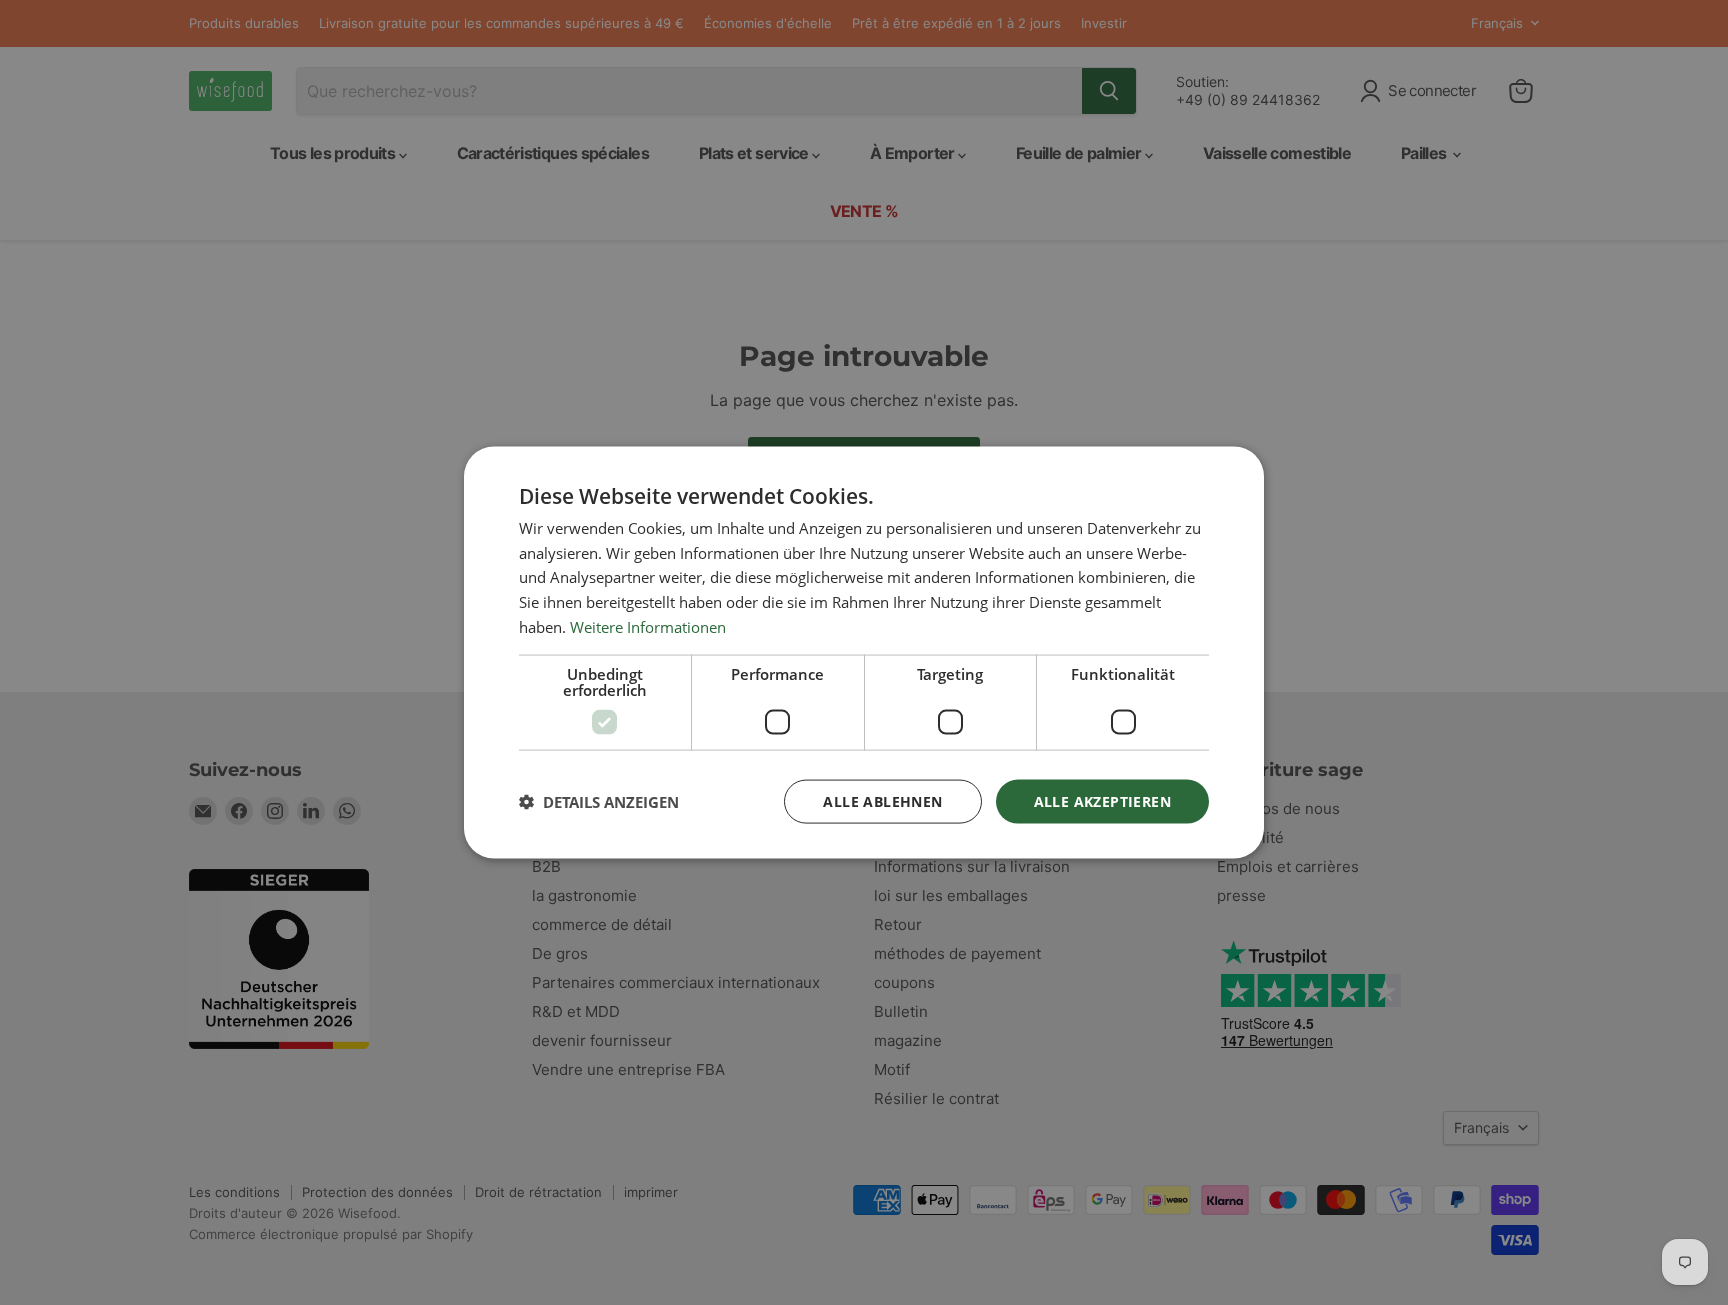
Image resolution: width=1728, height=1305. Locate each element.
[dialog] (864, 652)
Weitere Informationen (648, 626)
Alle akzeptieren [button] (1102, 800)
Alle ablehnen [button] (882, 800)
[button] (599, 802)
